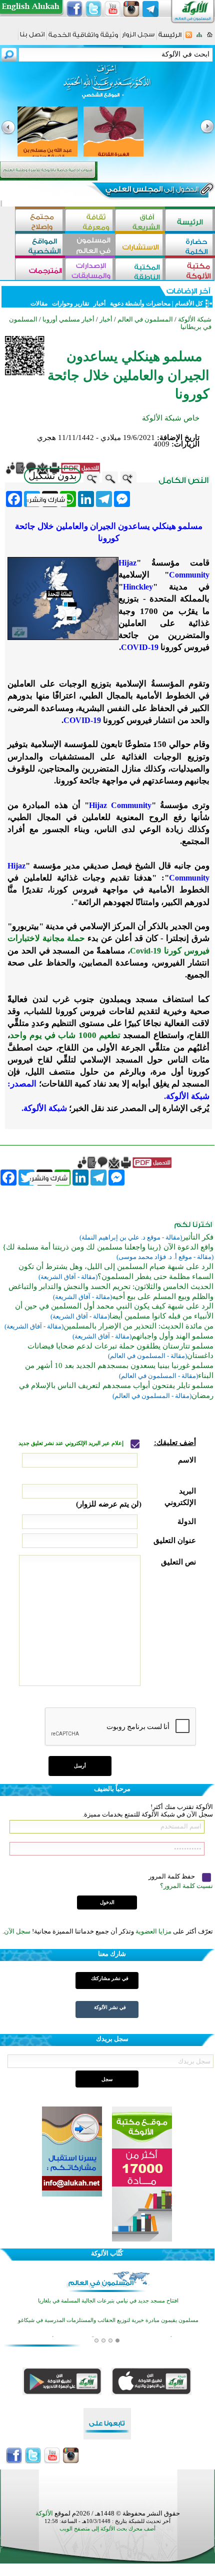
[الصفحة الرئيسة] (210, 38)
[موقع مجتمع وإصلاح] (40, 221)
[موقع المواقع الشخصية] (40, 246)
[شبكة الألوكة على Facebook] (74, 9)
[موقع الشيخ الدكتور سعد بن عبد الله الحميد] (107, 86)
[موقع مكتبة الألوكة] (190, 270)
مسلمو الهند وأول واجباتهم (172, 1336)
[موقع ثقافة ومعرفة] (90, 221)
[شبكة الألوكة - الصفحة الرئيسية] (170, 38)
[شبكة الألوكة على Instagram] (131, 9)
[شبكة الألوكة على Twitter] (93, 9)
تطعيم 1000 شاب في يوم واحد (65, 1035)
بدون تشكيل (52, 476)
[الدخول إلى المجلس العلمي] (151, 191)
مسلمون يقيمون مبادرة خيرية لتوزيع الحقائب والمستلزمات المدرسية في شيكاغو (108, 2320)
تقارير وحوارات (70, 303)
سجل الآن (17, 1931)
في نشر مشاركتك (110, 1978)
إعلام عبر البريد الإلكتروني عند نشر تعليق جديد (72, 1443)
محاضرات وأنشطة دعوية (139, 303)
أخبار (99, 303)
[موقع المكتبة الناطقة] (140, 270)
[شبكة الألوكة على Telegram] (150, 9)
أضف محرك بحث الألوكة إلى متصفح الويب (107, 2529)
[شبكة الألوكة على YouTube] (112, 9)
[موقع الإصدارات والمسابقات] (90, 270)
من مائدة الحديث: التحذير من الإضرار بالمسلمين (138, 1326)
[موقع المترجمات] (40, 270)
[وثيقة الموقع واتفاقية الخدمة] (83, 38)
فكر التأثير (198, 1237)
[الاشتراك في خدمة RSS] (189, 38)
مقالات (39, 303)
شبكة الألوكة (195, 319)
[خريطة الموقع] (199, 38)
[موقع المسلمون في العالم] (90, 246)
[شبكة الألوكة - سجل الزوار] (138, 38)
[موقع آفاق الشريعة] (140, 221)
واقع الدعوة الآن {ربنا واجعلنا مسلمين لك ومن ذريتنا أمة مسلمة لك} (108, 1247)
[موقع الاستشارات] (140, 246)
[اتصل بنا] (32, 38)
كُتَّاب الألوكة (107, 2253)
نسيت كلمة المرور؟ (186, 1886)
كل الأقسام (189, 303)
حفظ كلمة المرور (172, 1876)
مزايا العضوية (153, 1931)
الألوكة (44, 2513)
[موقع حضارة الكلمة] (190, 246)
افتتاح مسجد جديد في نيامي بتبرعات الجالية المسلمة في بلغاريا (108, 2301)
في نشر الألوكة (110, 2007)
